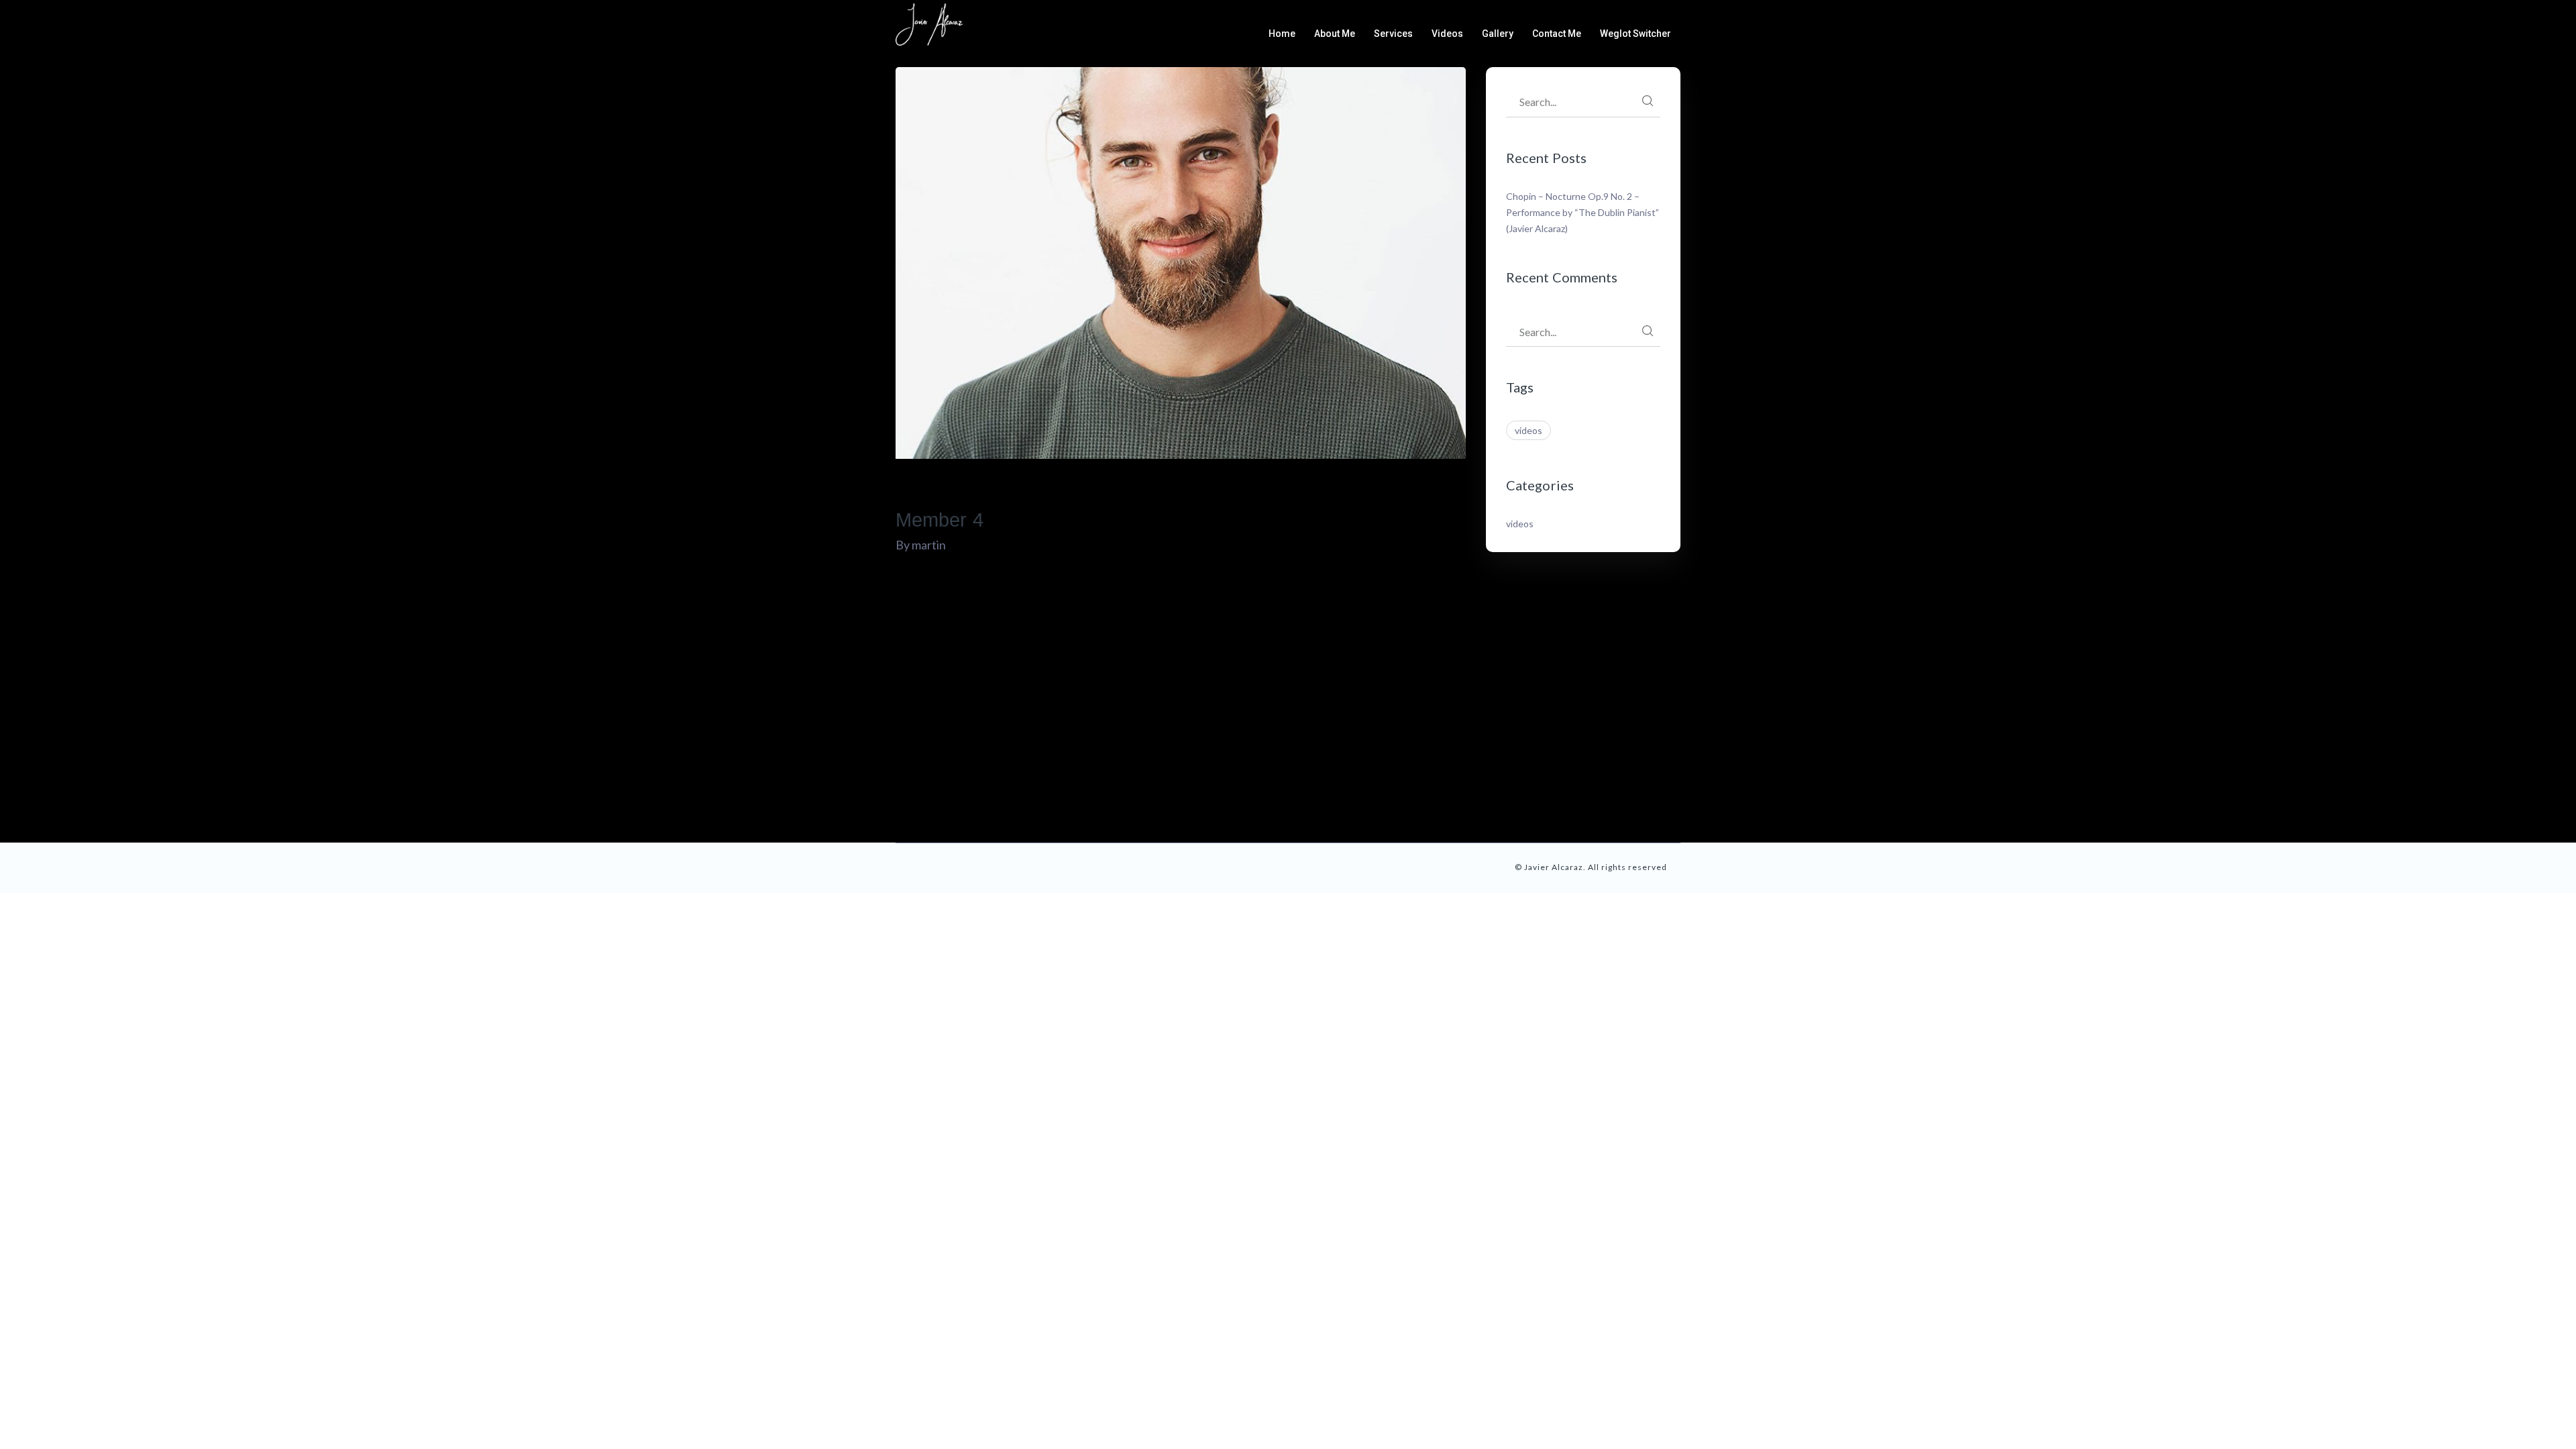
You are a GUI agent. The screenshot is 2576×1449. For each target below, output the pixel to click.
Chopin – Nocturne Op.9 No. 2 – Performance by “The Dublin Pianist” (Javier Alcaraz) (1582, 212)
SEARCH (1648, 101)
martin (929, 545)
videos (1528, 430)
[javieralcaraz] (929, 23)
